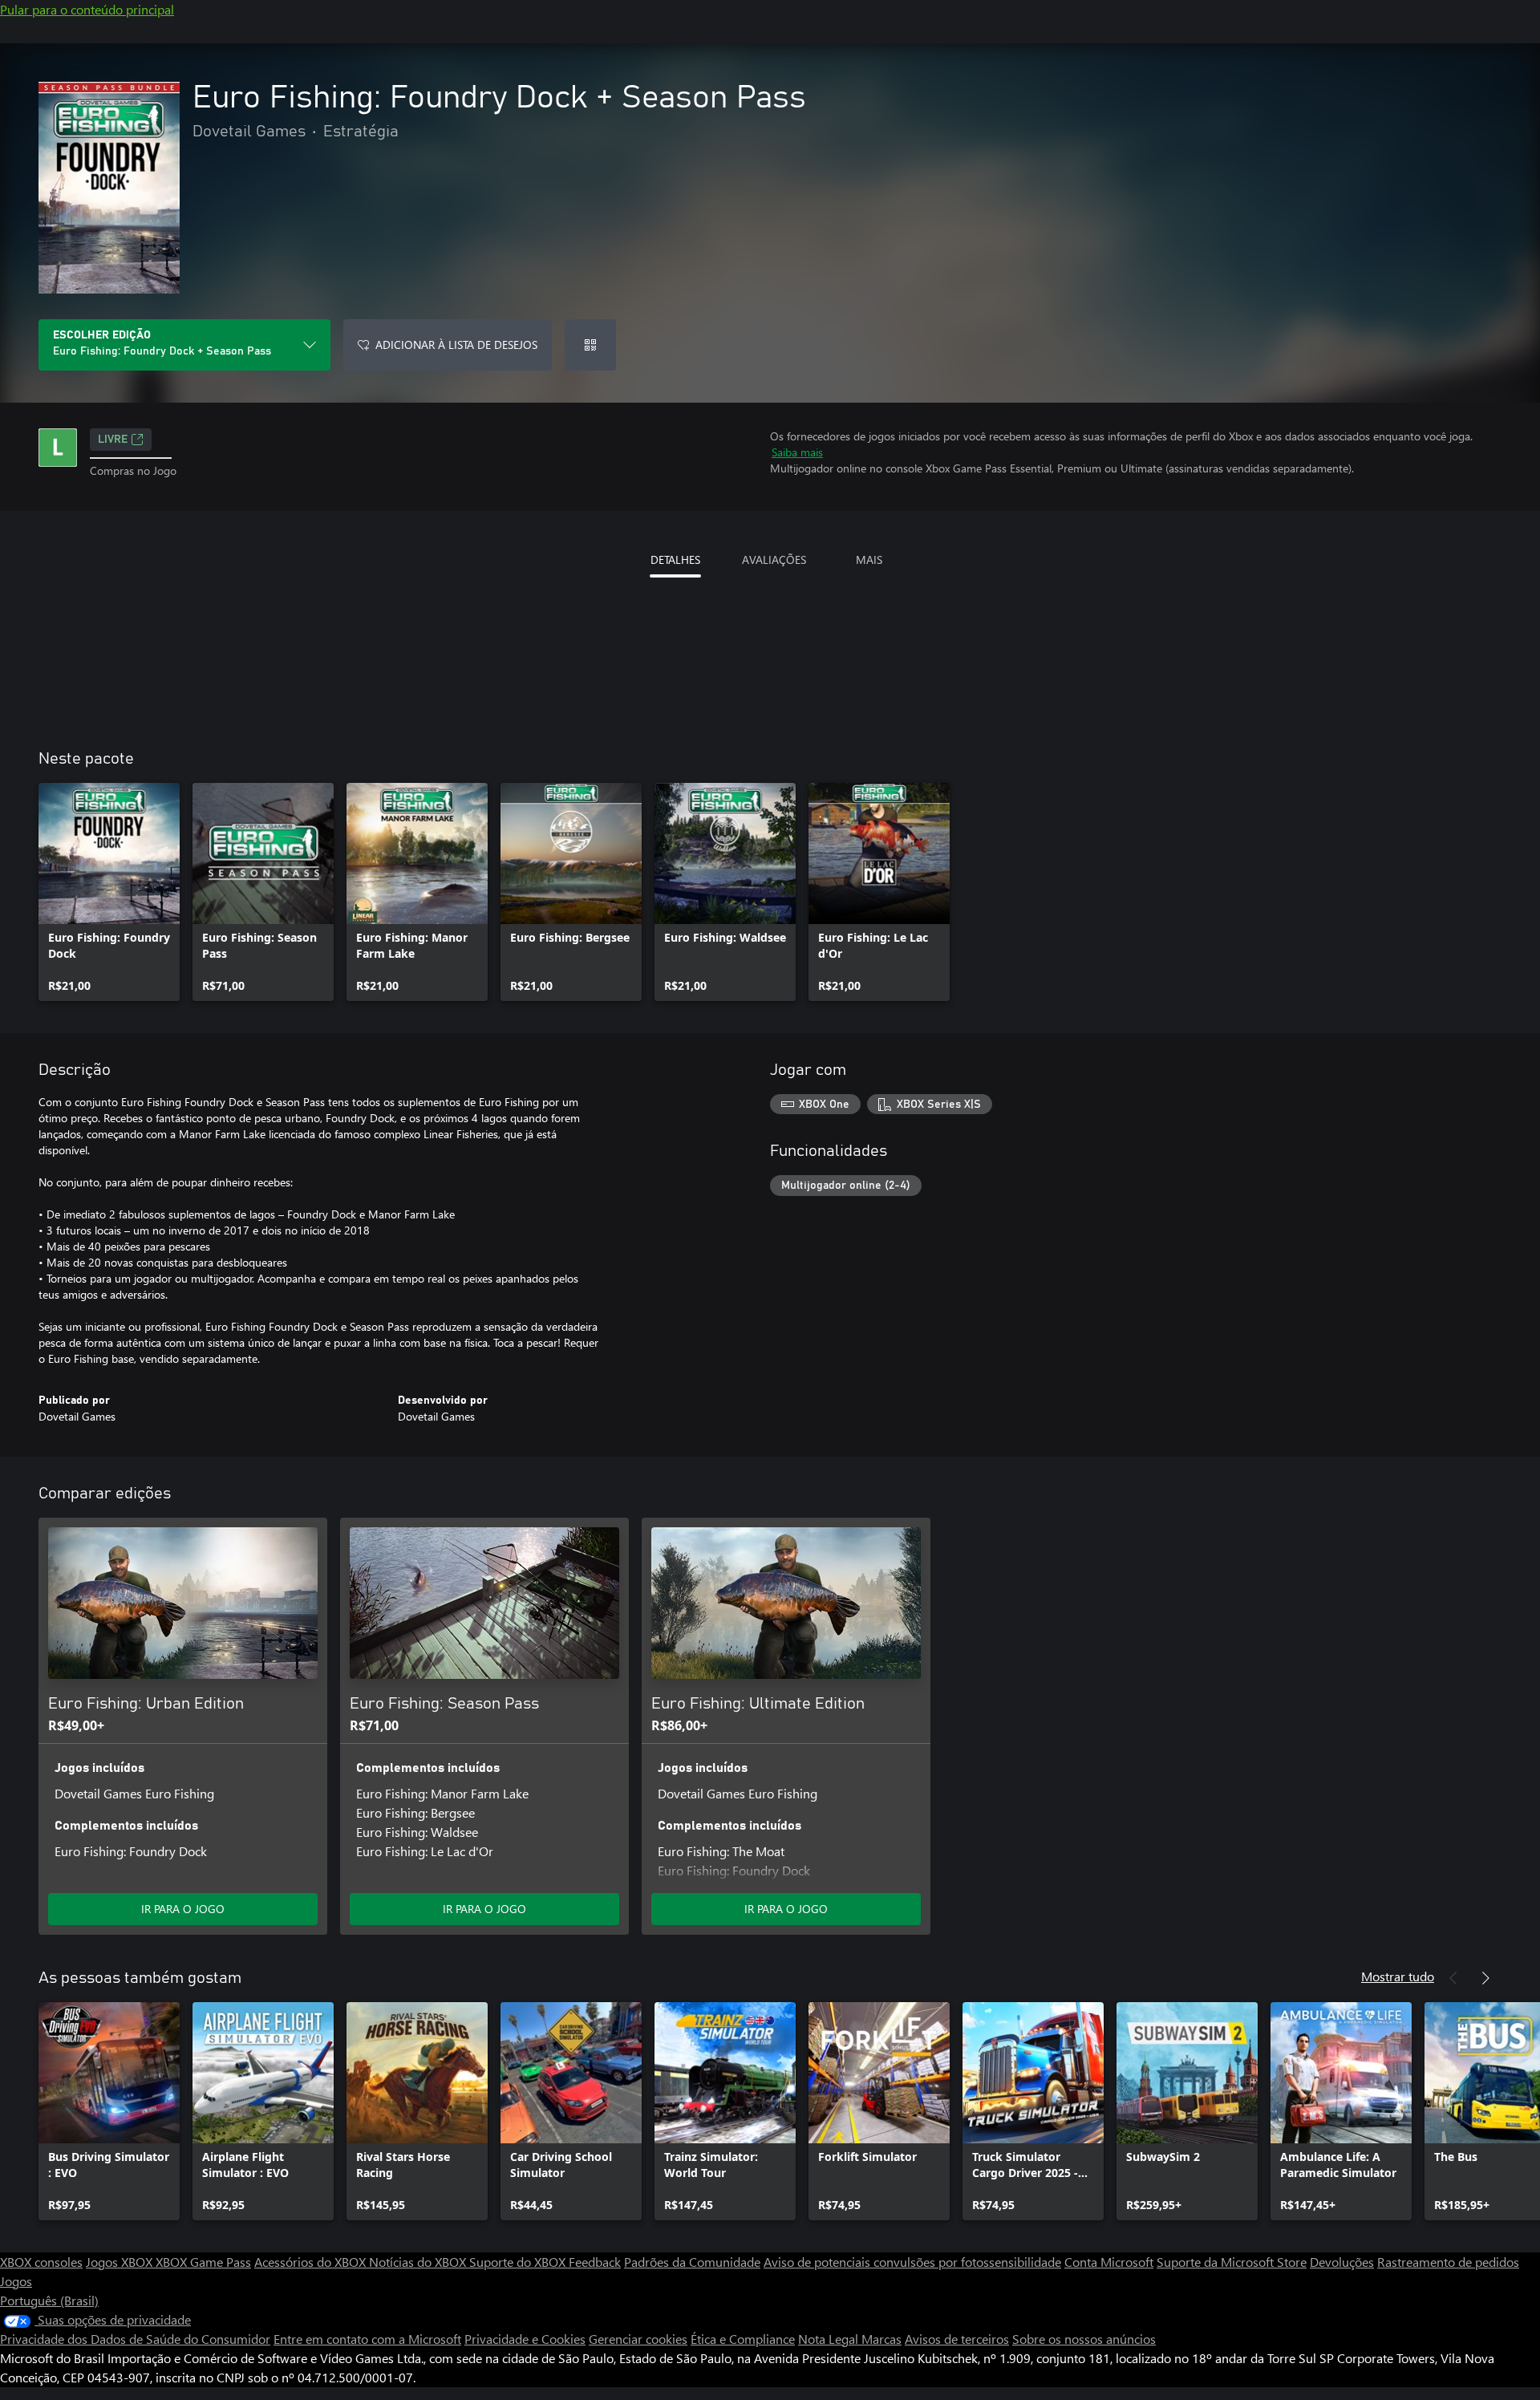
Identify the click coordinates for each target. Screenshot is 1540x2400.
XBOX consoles (41, 2262)
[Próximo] (1485, 1978)
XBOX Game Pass (203, 2262)
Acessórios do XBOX (312, 2262)
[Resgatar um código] (590, 345)
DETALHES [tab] (675, 559)
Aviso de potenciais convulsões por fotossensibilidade (912, 2262)
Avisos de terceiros (957, 2339)
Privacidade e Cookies (525, 2339)
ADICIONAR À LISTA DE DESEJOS (456, 345)
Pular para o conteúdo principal (87, 9)
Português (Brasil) (49, 2300)
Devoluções (1342, 2262)
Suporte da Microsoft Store (1232, 2262)
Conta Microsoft (1109, 2262)
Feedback (595, 2262)
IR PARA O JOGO (183, 1909)
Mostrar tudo (1398, 1976)
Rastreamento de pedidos (1448, 2262)
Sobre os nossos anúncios (1084, 2339)
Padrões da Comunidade (692, 2262)
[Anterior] (1453, 1978)
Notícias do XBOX (419, 2262)
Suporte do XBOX (519, 2262)
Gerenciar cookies (638, 2339)
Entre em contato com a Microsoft (367, 2339)
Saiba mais (797, 452)
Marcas (881, 2339)
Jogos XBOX (121, 2262)
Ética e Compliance (743, 2339)
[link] (109, 892)
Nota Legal (830, 2339)
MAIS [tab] (869, 559)
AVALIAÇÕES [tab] (774, 559)
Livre (113, 440)
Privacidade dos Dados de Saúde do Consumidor (135, 2339)
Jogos (16, 2281)
